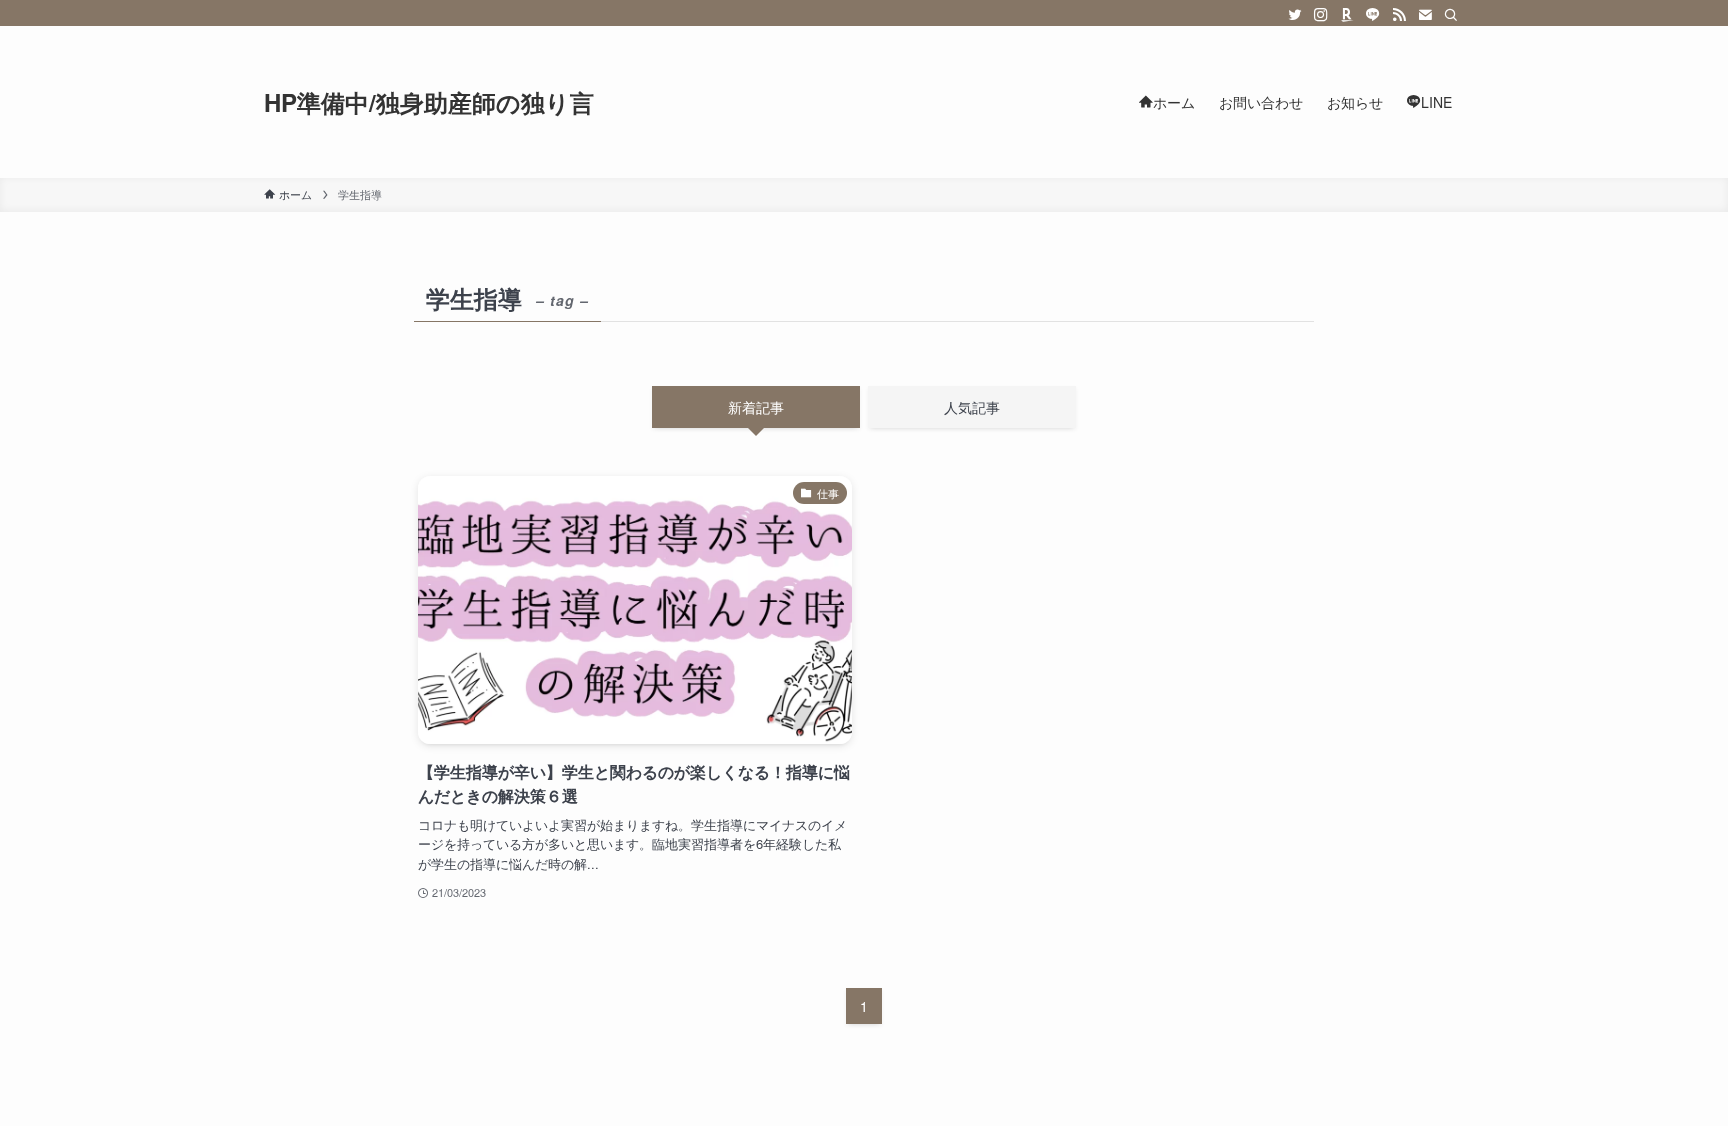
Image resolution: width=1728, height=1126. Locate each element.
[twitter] (1295, 15)
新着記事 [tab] (756, 407)
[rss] (1399, 15)
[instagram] (1321, 15)
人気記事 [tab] (972, 407)
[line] (1373, 15)
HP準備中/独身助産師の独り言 (429, 102)
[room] (1347, 15)
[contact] (1425, 15)
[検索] (1451, 15)
